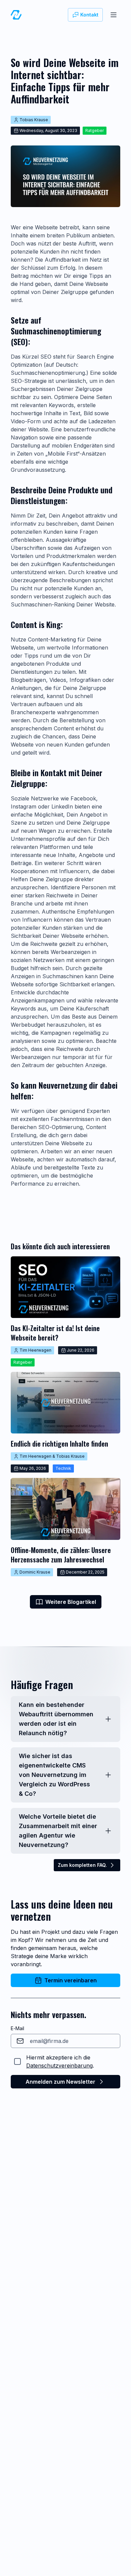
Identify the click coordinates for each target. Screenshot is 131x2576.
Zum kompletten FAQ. (82, 1865)
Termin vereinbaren (71, 1980)
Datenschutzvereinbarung (59, 2066)
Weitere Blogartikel (71, 1602)
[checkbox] (17, 2061)
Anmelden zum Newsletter (60, 2082)
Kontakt (89, 15)
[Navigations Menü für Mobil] (114, 15)
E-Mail (17, 2028)
